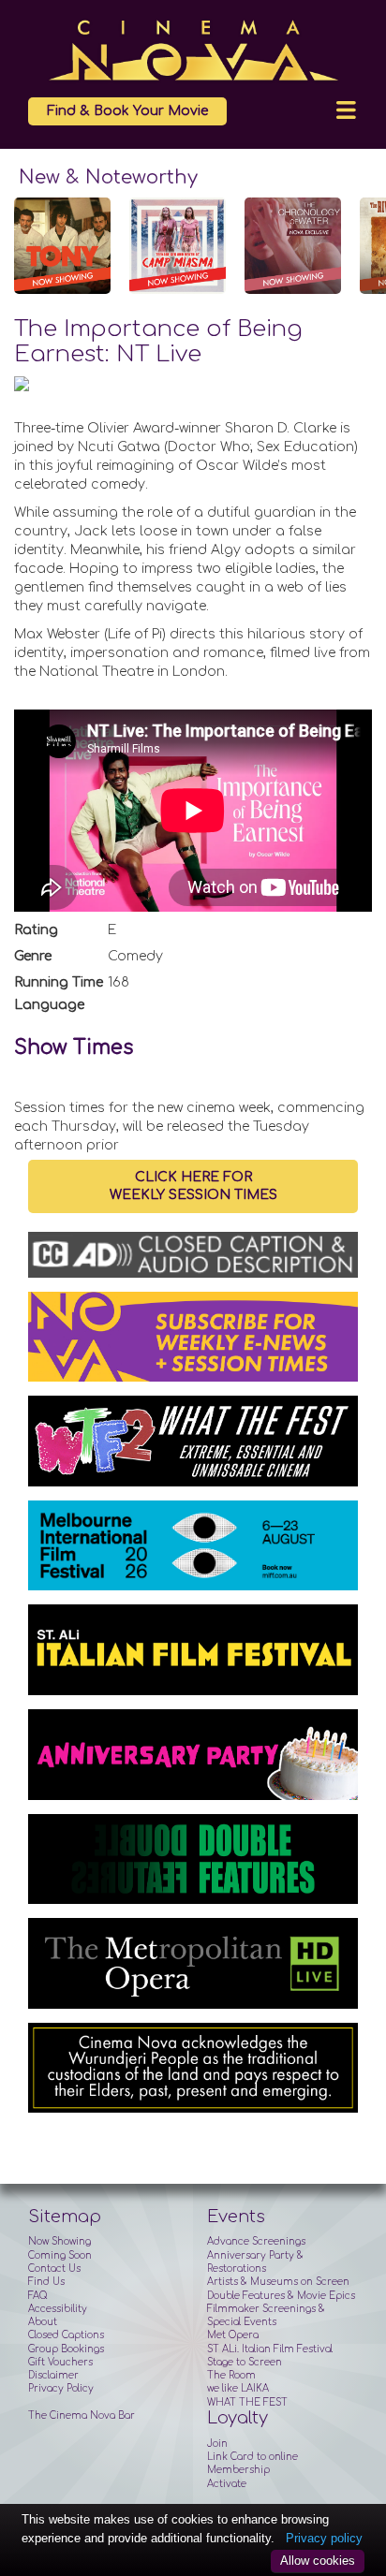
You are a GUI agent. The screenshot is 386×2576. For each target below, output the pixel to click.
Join (217, 2444)
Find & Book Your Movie (127, 111)
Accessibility (58, 2309)
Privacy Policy (61, 2388)
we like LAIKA (238, 2388)
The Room (231, 2375)
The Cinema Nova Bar (82, 2415)
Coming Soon (60, 2255)
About (43, 2322)
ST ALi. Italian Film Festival (270, 2349)
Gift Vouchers (60, 2362)
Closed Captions (66, 2335)
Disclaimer (53, 2375)
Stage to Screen (245, 2362)
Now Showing (59, 2241)
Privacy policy (324, 2538)
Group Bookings (66, 2349)
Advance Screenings (256, 2241)
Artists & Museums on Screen (278, 2282)
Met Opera (233, 2335)
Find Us (46, 2282)
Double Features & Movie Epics (281, 2296)
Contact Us (54, 2269)
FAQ (37, 2296)
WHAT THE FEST (247, 2402)
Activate (227, 2484)
